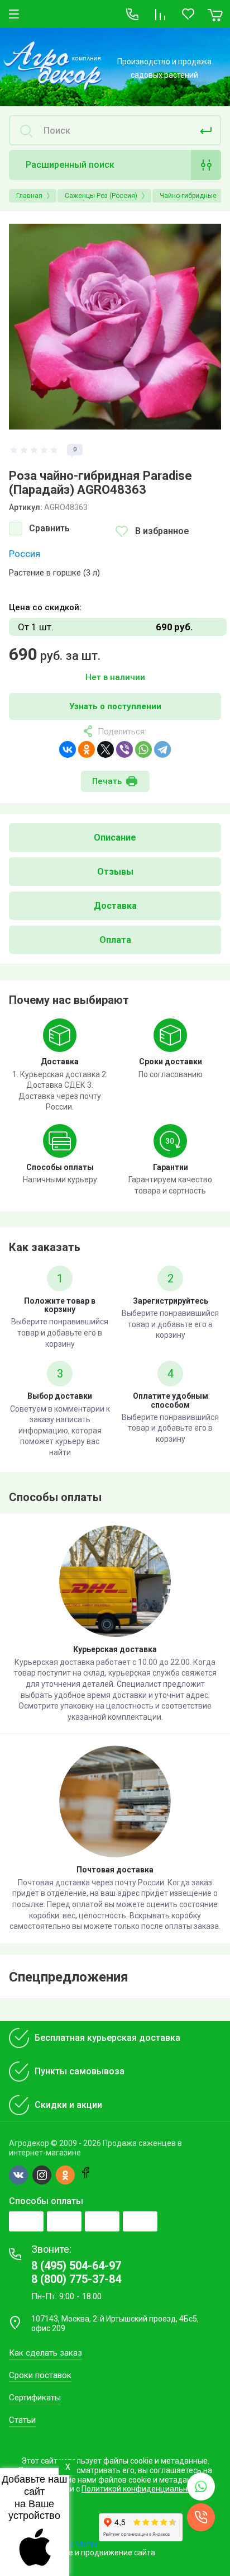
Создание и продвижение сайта (96, 2553)
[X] (106, 749)
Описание (115, 838)
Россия (25, 554)
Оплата (115, 940)
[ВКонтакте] (68, 749)
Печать (107, 781)
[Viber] (124, 749)
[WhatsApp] (143, 749)
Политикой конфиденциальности (143, 2489)
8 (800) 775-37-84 (76, 2279)
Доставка (115, 906)
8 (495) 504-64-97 (76, 2266)
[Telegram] (162, 749)
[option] (115, 327)
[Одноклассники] (87, 749)
